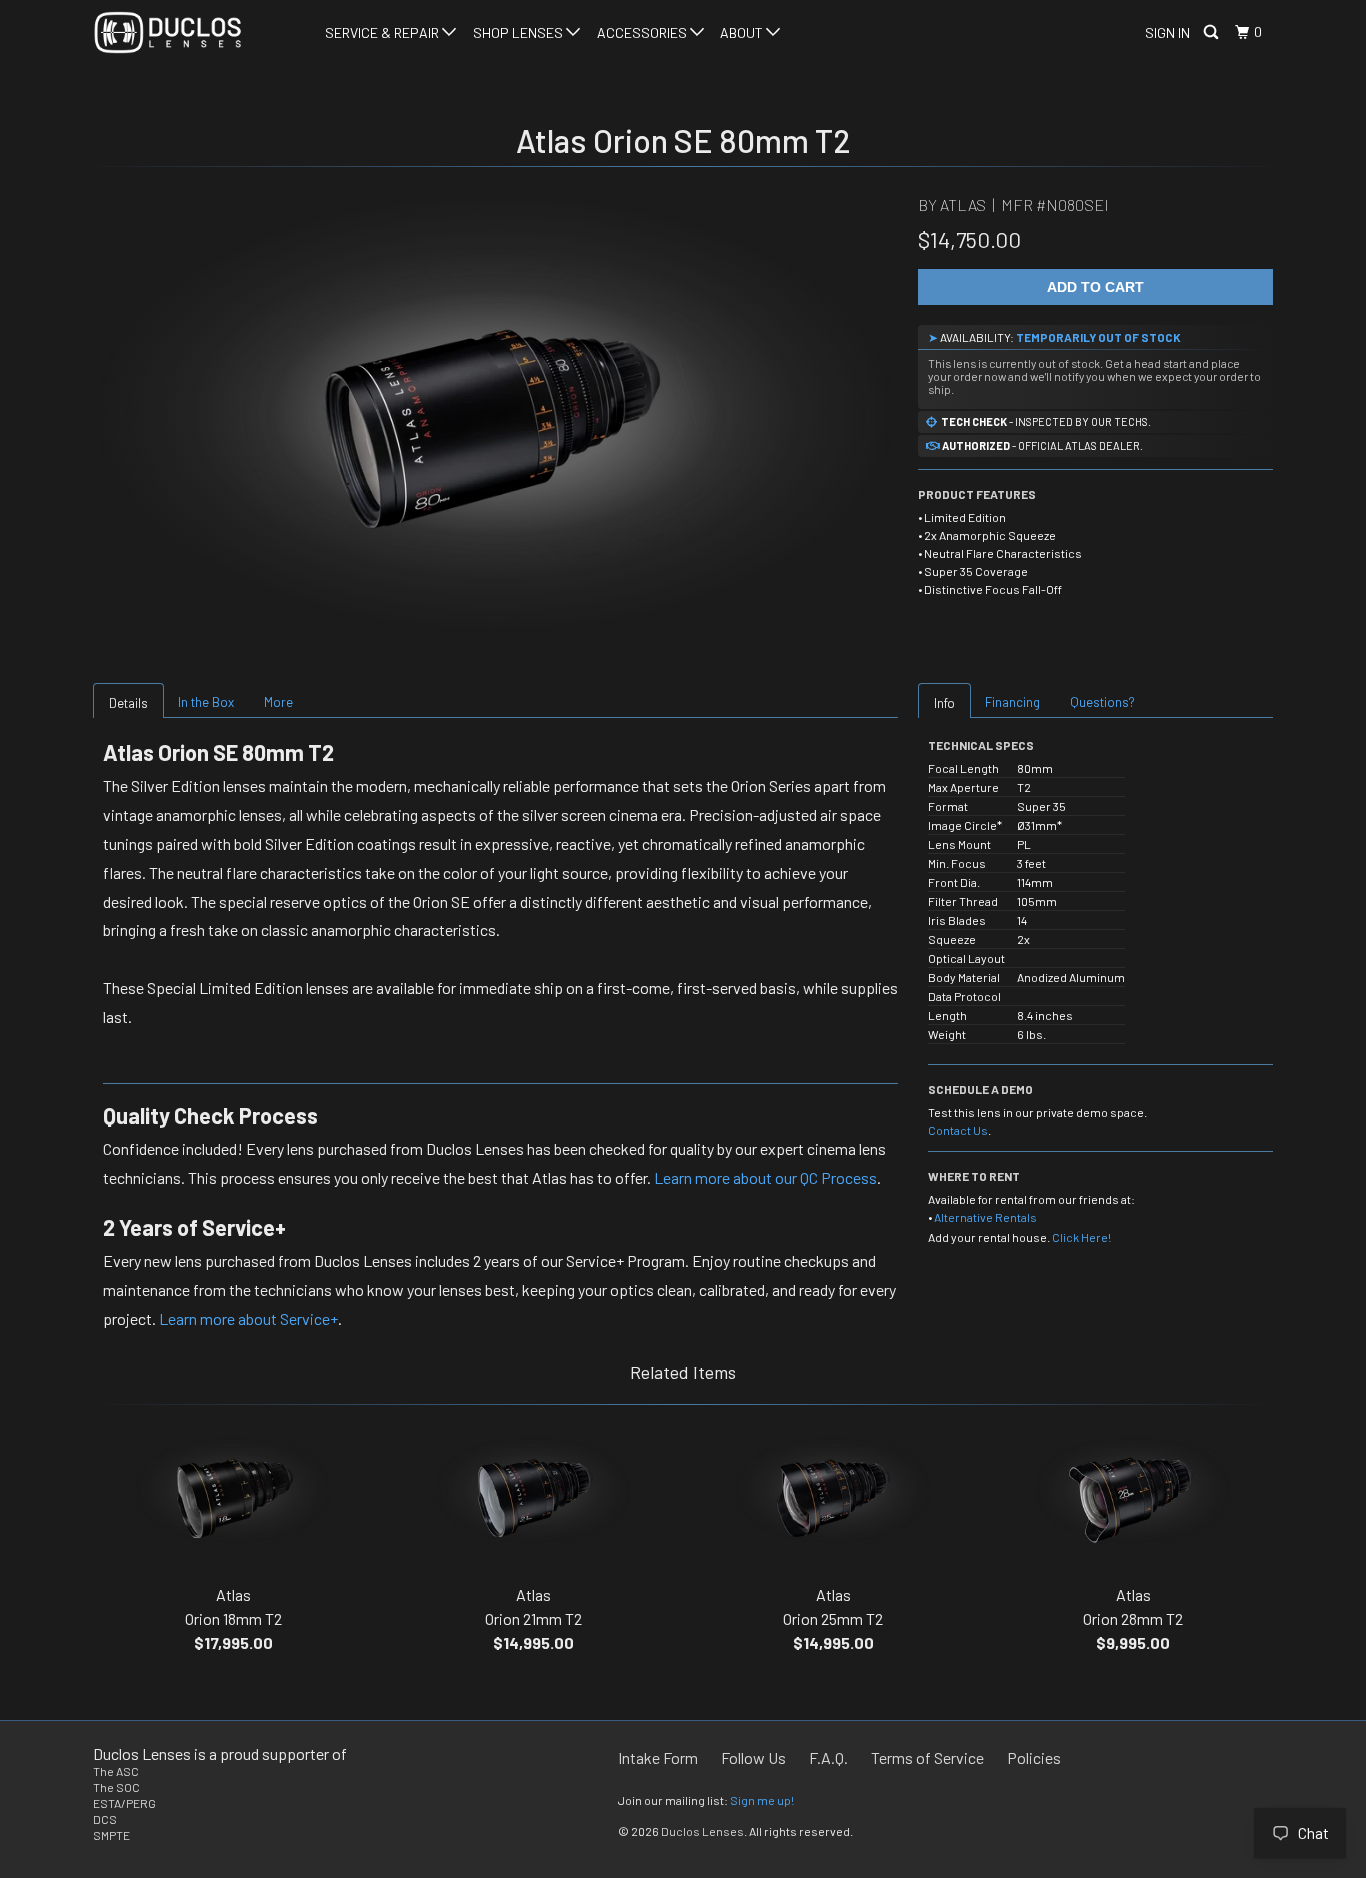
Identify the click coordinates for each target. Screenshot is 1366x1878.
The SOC (116, 1787)
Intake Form (658, 1757)
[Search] (1212, 32)
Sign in (1167, 32)
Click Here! (1081, 1237)
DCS (105, 1819)
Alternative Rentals (985, 1217)
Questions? (1102, 702)
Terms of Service (927, 1757)
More (278, 702)
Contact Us (958, 1130)
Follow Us (753, 1757)
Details (128, 703)
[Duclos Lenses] (195, 32)
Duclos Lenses (702, 1831)
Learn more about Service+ (248, 1318)
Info (944, 703)
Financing (1012, 702)
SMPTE (111, 1835)
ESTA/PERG (124, 1803)
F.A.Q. (828, 1757)
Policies (1034, 1757)
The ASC (116, 1771)
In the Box (206, 702)
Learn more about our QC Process (765, 1177)
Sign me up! (762, 1800)
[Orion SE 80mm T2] (495, 413)
